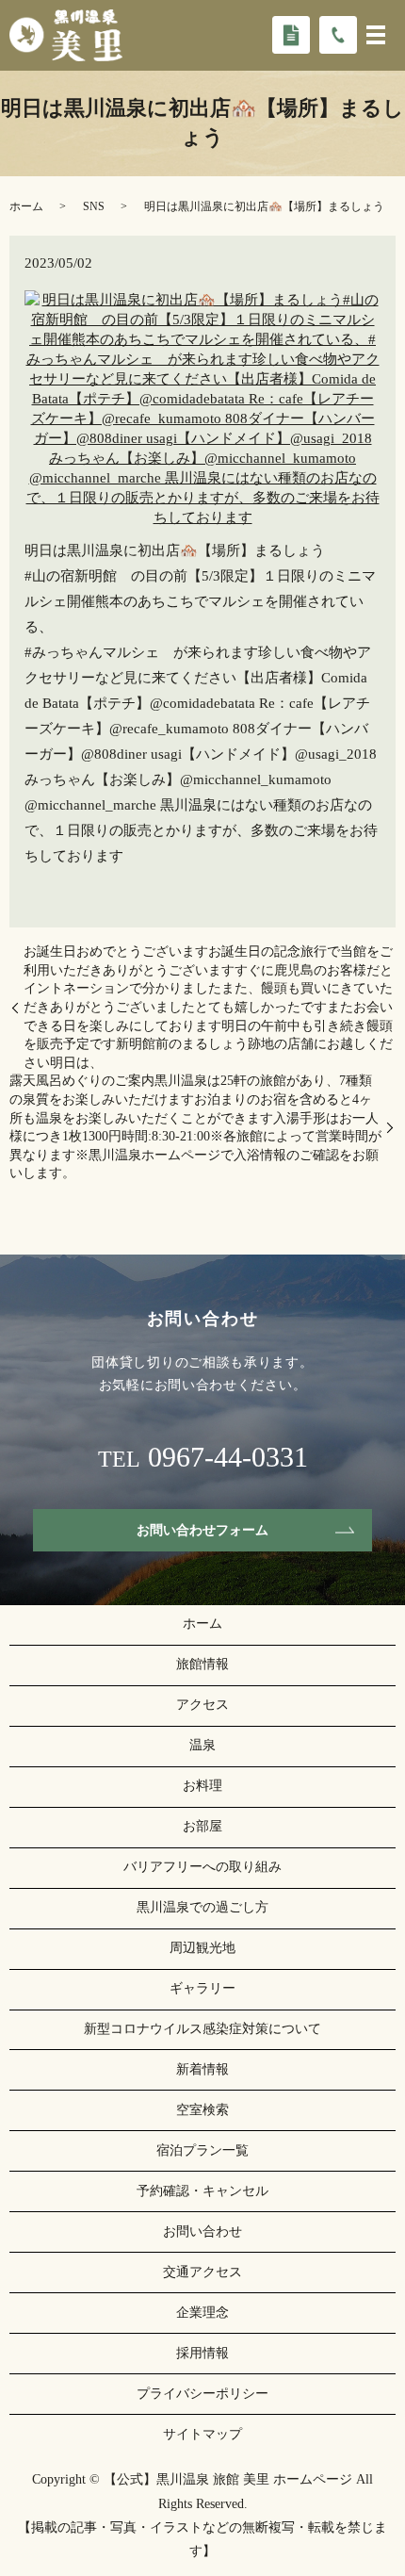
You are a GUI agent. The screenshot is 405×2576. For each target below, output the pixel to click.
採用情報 (202, 2353)
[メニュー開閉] (376, 35)
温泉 (202, 1745)
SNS (94, 206)
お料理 (202, 1786)
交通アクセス (202, 2272)
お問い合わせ (202, 2231)
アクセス (202, 1705)
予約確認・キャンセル (202, 2191)
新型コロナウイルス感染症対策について (202, 2029)
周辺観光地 (202, 1948)
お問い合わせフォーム (202, 1530)
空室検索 (202, 2110)
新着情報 (202, 2069)
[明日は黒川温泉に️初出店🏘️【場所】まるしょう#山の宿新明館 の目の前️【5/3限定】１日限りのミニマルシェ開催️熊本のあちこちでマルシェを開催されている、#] (202, 407)
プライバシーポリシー (202, 2394)
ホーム (26, 206)
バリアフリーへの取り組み (202, 1867)
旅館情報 (202, 1664)
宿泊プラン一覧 (202, 2150)
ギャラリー (202, 1988)
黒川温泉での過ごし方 (202, 1907)
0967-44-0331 (228, 1457)
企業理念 (202, 2313)
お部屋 (202, 1826)
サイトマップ (202, 2434)
